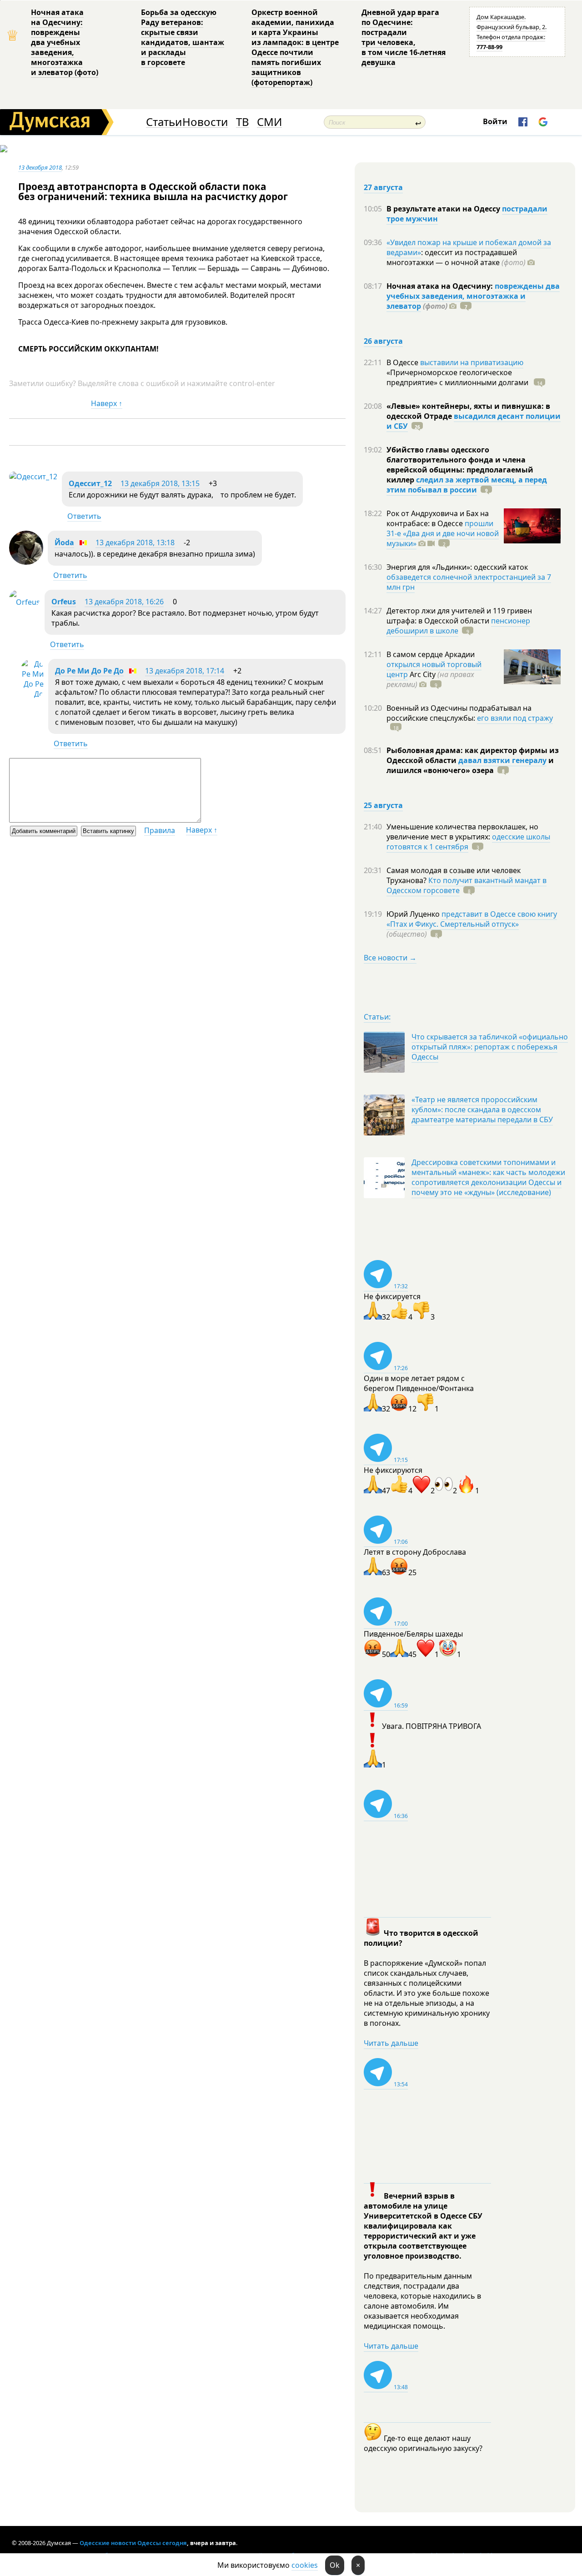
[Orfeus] (25, 602)
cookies (305, 2565)
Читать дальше (391, 2043)
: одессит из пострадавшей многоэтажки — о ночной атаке (456, 257)
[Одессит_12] (33, 477)
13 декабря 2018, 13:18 (135, 542)
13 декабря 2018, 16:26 (124, 602)
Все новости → (390, 958)
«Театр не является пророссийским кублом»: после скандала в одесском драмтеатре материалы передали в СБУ (482, 1110)
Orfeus (64, 602)
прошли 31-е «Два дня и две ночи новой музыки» (443, 533)
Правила (160, 830)
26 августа (383, 341)
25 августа (383, 805)
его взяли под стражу (515, 718)
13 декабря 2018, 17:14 (185, 671)
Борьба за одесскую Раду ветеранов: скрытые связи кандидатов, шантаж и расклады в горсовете (183, 37)
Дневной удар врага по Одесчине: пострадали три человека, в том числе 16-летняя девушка (404, 37)
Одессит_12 (90, 483)
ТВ (243, 122)
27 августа (383, 187)
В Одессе (403, 362)
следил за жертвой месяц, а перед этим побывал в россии (467, 485)
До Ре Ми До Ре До (89, 671)
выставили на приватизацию (472, 362)
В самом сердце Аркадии (431, 654)
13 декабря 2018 (40, 167)
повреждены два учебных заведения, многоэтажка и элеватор (473, 296)
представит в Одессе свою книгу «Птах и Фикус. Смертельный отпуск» (472, 919)
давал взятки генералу (502, 760)
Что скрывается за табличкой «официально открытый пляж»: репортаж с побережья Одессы (490, 1047)
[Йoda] (26, 562)
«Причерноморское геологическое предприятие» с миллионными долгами (458, 377)
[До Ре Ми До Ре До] (32, 694)
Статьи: (377, 1017)
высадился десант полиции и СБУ (474, 421)
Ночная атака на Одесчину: (441, 286)
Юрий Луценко (414, 914)
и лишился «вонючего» (470, 765)
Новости (205, 122)
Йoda (64, 542)
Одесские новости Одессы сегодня (133, 2543)
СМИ (269, 122)
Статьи (164, 122)
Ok (335, 2565)
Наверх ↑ (107, 403)
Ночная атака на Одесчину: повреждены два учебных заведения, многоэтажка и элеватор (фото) (65, 42)
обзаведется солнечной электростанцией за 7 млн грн (469, 582)
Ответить (84, 516)
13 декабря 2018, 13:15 (160, 483)
